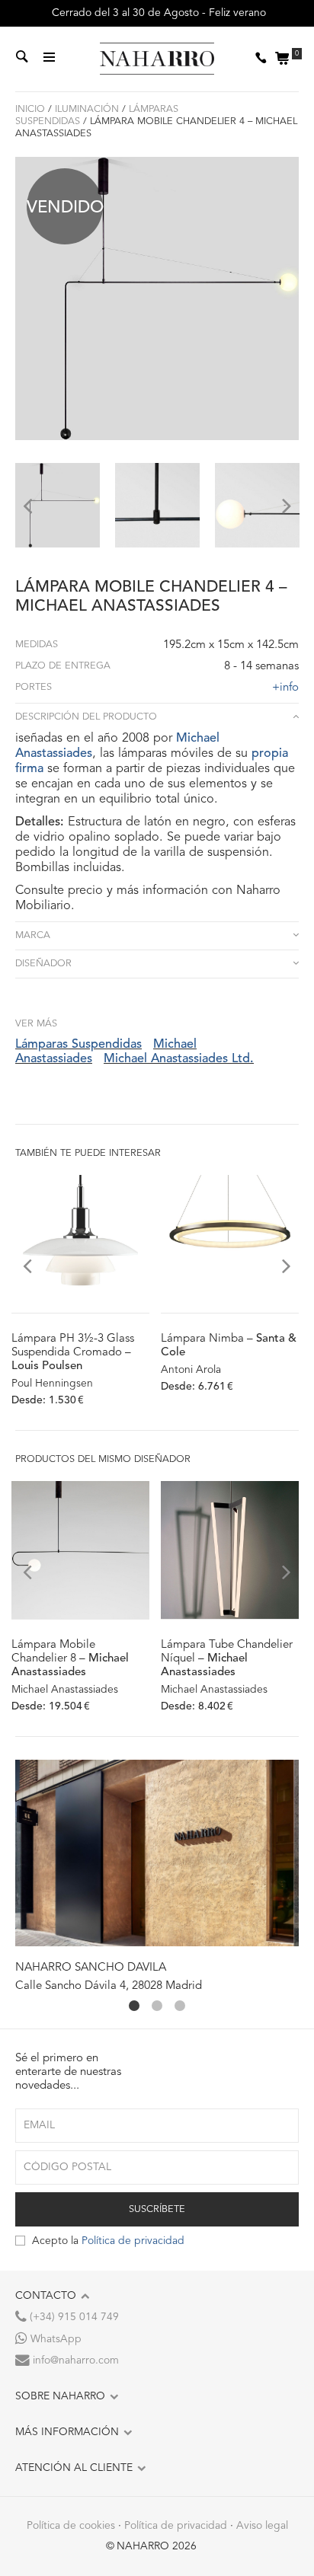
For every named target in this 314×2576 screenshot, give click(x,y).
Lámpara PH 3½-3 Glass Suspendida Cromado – (73, 1353)
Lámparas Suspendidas (78, 1045)
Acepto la (108, 2241)
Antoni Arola (191, 1370)
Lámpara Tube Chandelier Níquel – (227, 1659)
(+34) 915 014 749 (73, 2317)
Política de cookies (71, 2526)
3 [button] (180, 2006)
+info (285, 688)
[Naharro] (157, 59)
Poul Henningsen (52, 1384)
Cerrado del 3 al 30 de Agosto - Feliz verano (157, 13)
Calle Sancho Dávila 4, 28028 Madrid (109, 1986)
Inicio (30, 109)
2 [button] (157, 2006)
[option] (58, 505)
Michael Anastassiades (65, 1690)
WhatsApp (54, 2339)
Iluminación (87, 109)
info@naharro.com (74, 2361)
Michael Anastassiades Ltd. (179, 1059)
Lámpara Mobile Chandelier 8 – (70, 1659)
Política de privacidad (133, 2241)
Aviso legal (262, 2526)
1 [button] (134, 2006)
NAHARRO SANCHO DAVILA (91, 1968)
